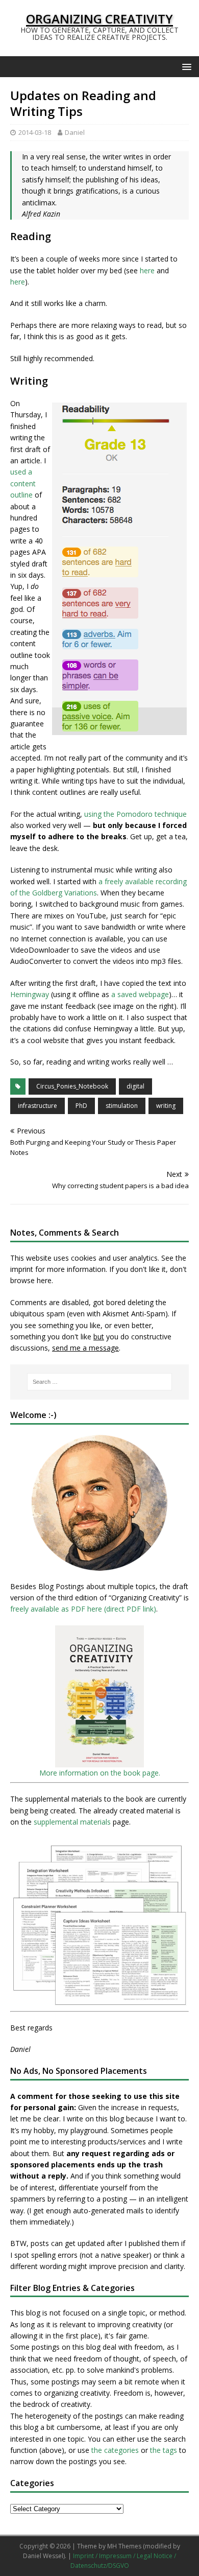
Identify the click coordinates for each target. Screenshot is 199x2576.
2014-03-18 (35, 132)
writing (166, 1106)
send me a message (85, 1348)
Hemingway (30, 994)
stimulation (122, 1106)
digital (135, 1086)
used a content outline (23, 483)
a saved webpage (140, 994)
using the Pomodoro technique (135, 814)
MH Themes (124, 2546)
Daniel (75, 132)
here (147, 270)
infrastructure (38, 1106)
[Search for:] (100, 1382)
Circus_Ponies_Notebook (72, 1086)
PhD (81, 1106)
